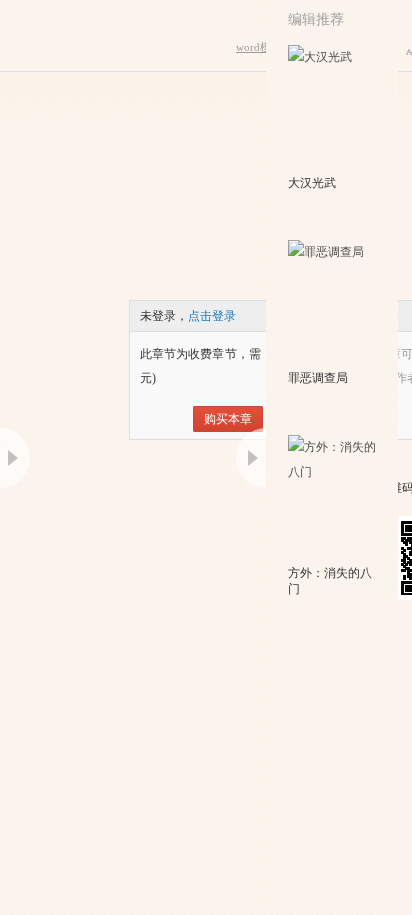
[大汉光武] (333, 108)
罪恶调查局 (318, 378)
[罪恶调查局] (333, 303)
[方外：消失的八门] (333, 498)
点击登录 (212, 316)
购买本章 (228, 419)
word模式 (259, 47)
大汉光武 (312, 183)
